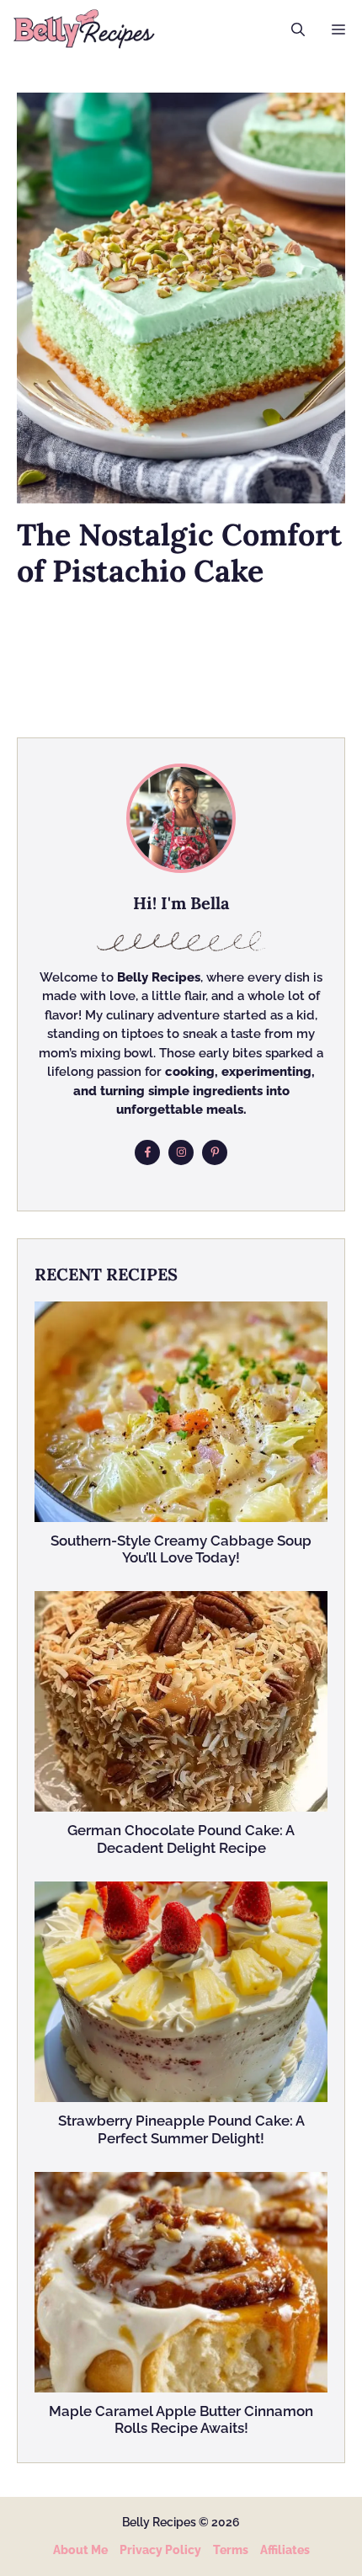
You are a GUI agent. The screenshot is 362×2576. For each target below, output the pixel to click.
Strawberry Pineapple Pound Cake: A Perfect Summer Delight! (181, 2129)
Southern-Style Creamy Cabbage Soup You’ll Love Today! (181, 1549)
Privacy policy (160, 2550)
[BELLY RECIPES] (84, 29)
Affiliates (285, 2550)
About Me (80, 2550)
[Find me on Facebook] (147, 1152)
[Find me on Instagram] (181, 1152)
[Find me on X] (215, 1152)
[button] (298, 29)
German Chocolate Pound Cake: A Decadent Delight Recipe (181, 1839)
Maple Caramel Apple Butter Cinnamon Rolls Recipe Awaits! (181, 2419)
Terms (231, 2550)
